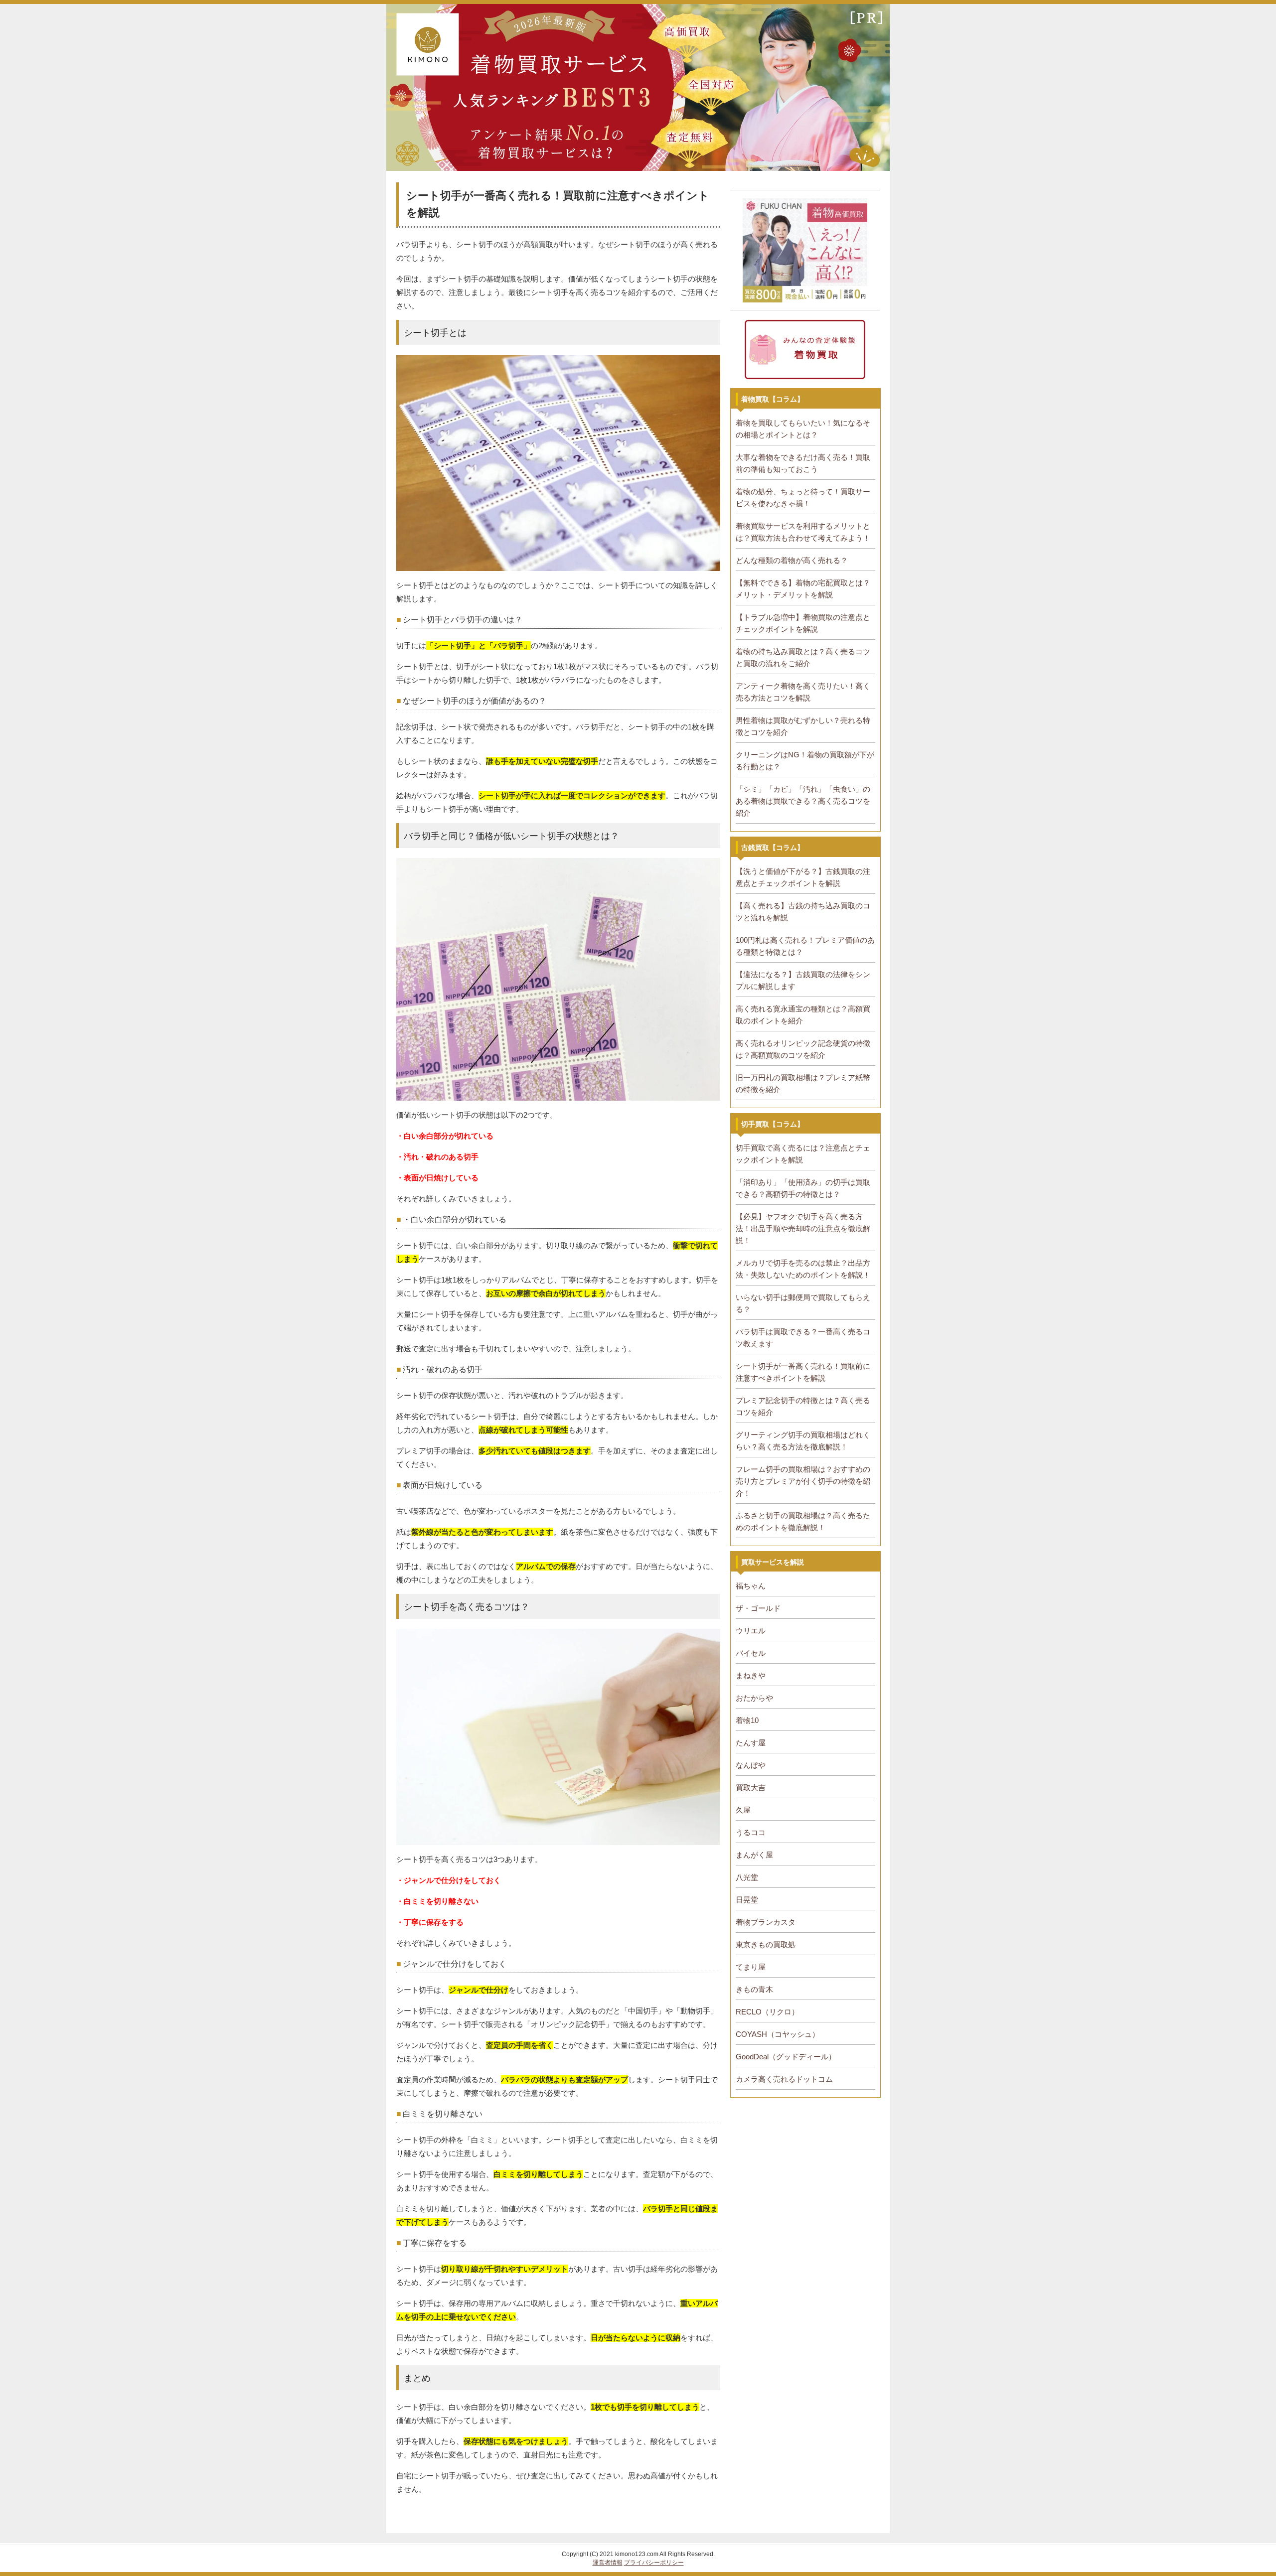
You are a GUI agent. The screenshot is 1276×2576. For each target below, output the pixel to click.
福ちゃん (751, 1586)
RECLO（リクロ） (767, 2012)
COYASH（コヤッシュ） (778, 2034)
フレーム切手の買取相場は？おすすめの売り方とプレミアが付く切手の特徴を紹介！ (803, 1481)
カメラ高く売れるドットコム (784, 2079)
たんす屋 (751, 1743)
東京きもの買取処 (766, 1944)
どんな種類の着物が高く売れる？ (792, 560)
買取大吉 (751, 1788)
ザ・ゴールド (758, 1608)
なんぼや (751, 1765)
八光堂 (747, 1877)
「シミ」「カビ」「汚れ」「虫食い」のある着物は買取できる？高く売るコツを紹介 (803, 801)
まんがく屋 (754, 1855)
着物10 (747, 1720)
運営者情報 (608, 2563)
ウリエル (751, 1631)
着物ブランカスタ (766, 1922)
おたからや (754, 1698)
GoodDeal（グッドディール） (786, 2057)
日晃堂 (747, 1900)
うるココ (751, 1832)
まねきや (751, 1675)
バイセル (751, 1653)
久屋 (743, 1810)
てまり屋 (751, 1967)
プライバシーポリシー (654, 2563)
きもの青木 (754, 1989)
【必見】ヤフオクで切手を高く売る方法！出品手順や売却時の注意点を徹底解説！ (803, 1228)
